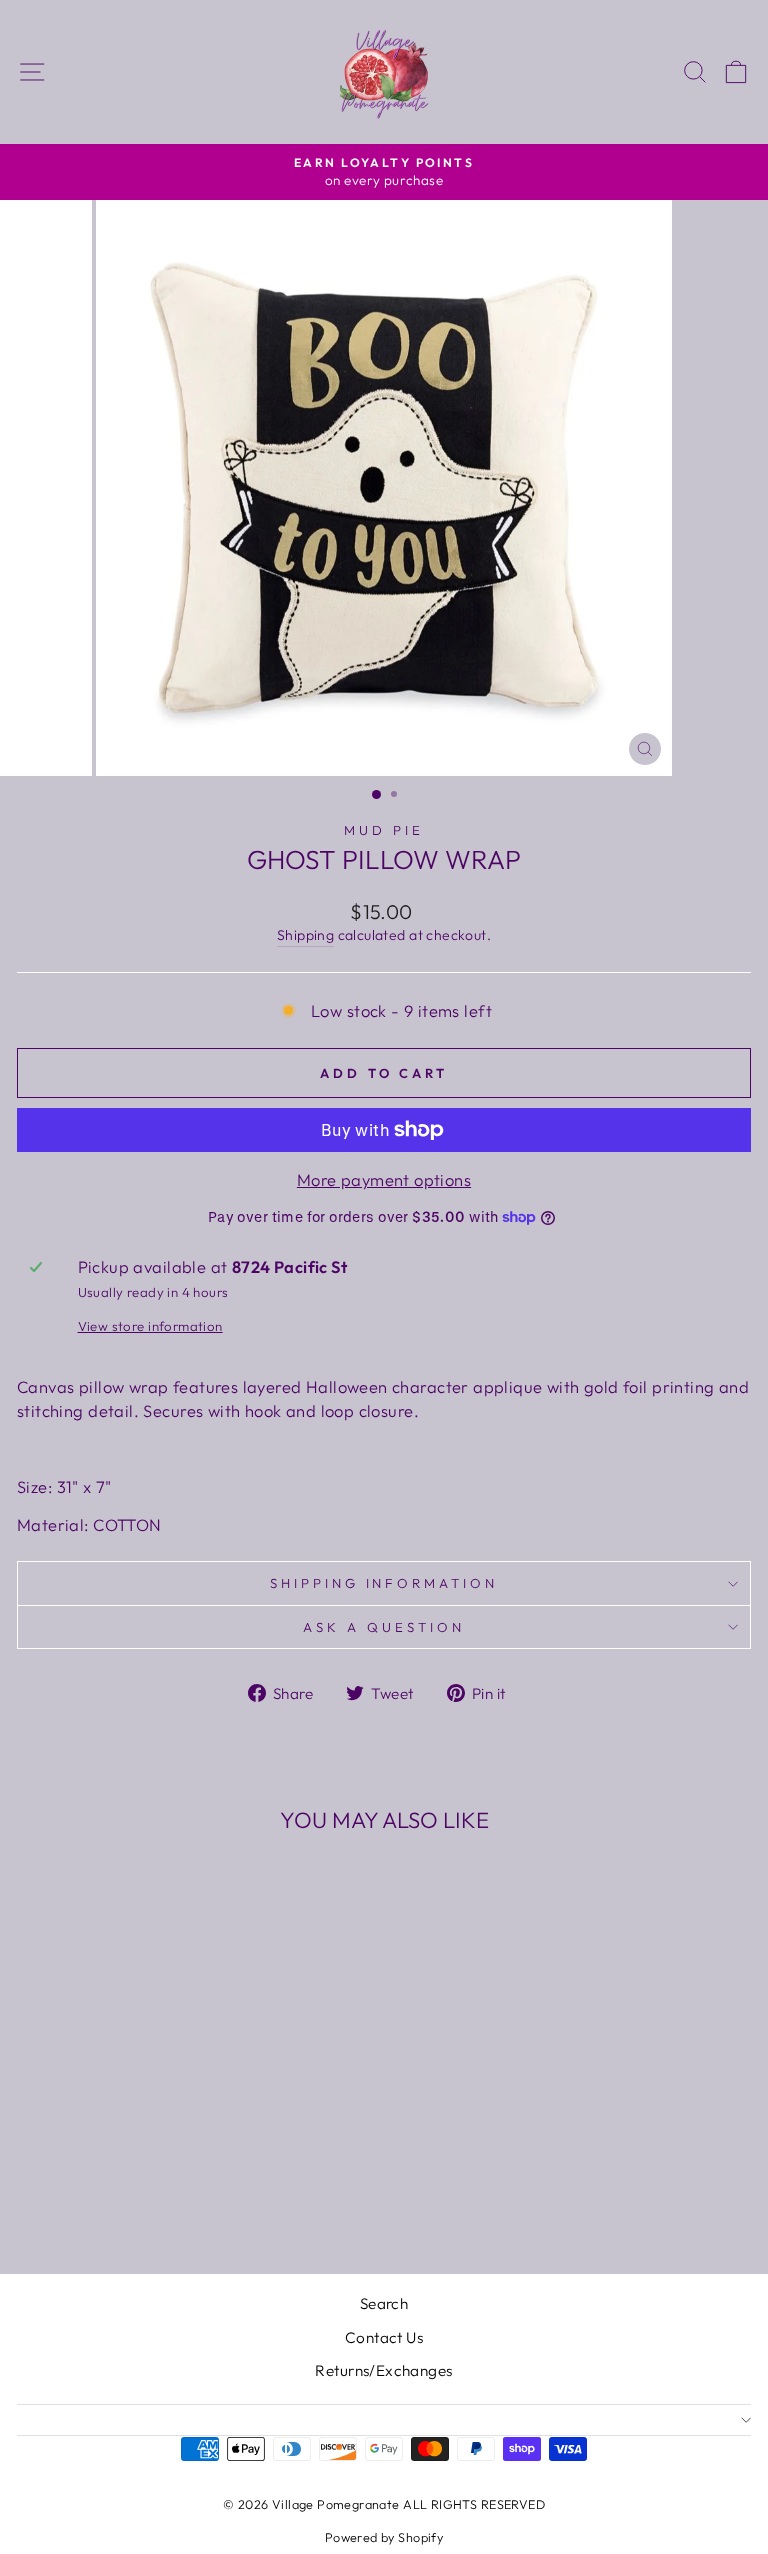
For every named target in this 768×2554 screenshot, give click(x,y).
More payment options (384, 1179)
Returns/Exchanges (383, 2370)
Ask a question (384, 1627)
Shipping (305, 935)
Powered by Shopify (384, 2537)
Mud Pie (384, 830)
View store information (150, 1326)
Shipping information (384, 1583)
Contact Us (384, 2337)
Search (384, 2303)
